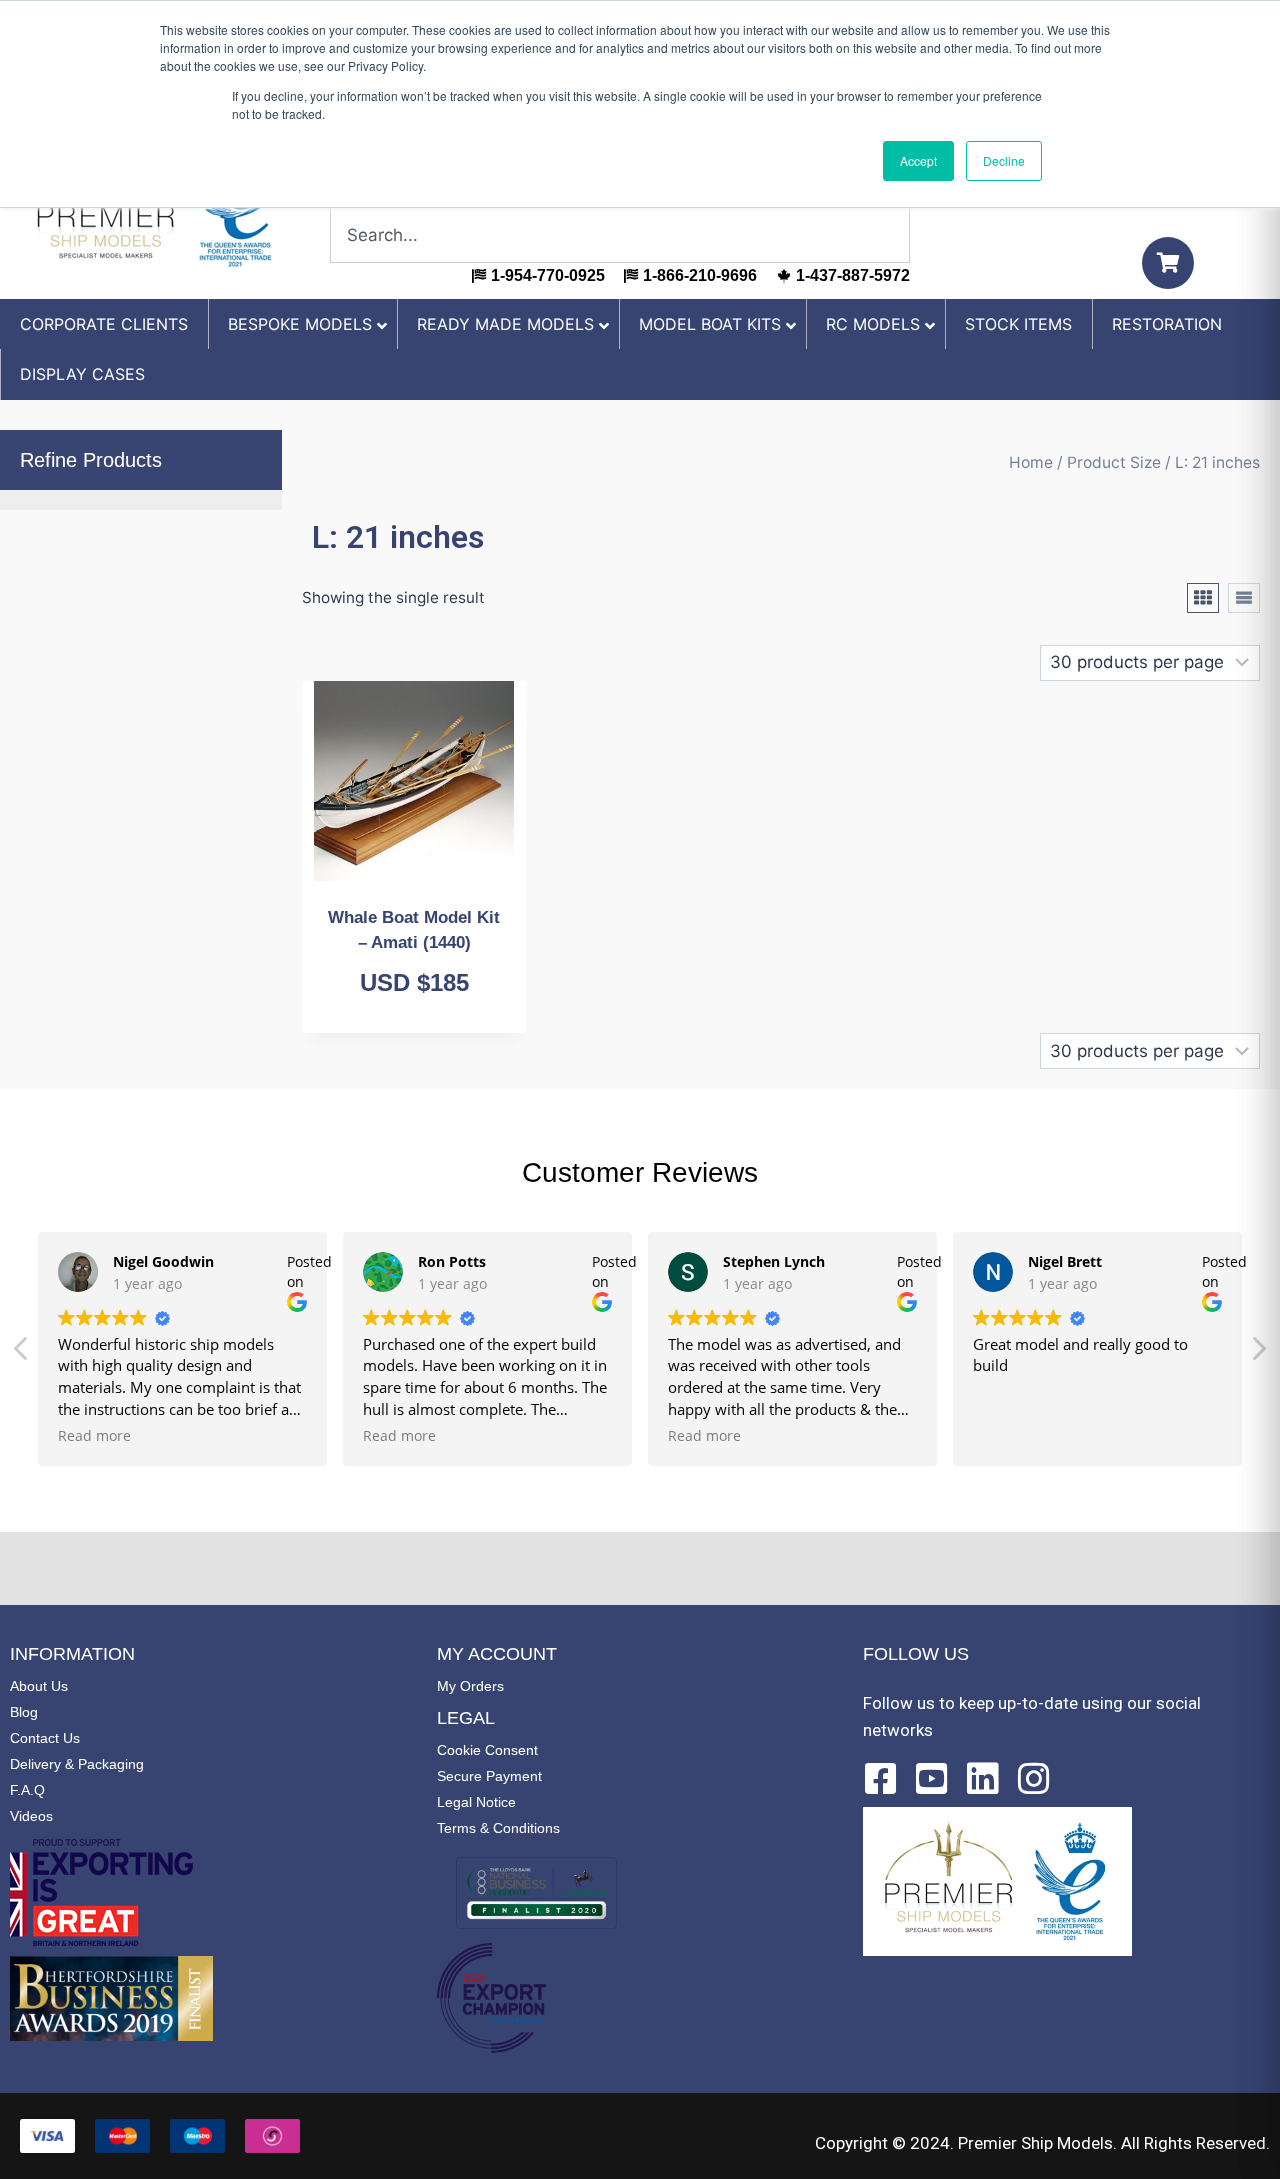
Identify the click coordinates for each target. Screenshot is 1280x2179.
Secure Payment (489, 1776)
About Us (39, 1686)
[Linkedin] (983, 1779)
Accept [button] (918, 160)
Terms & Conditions (498, 1828)
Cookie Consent (487, 1750)
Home (1031, 462)
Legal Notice (476, 1802)
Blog (24, 1712)
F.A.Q (27, 1790)
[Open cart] (1168, 263)
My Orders (470, 1686)
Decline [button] (1004, 160)
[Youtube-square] (932, 1779)
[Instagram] (1034, 1779)
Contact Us (45, 1738)
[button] (1258, 1354)
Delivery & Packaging (77, 1764)
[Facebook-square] (881, 1779)
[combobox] (620, 235)
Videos (31, 1816)
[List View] (1244, 598)
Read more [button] (94, 1436)
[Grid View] (1203, 598)
